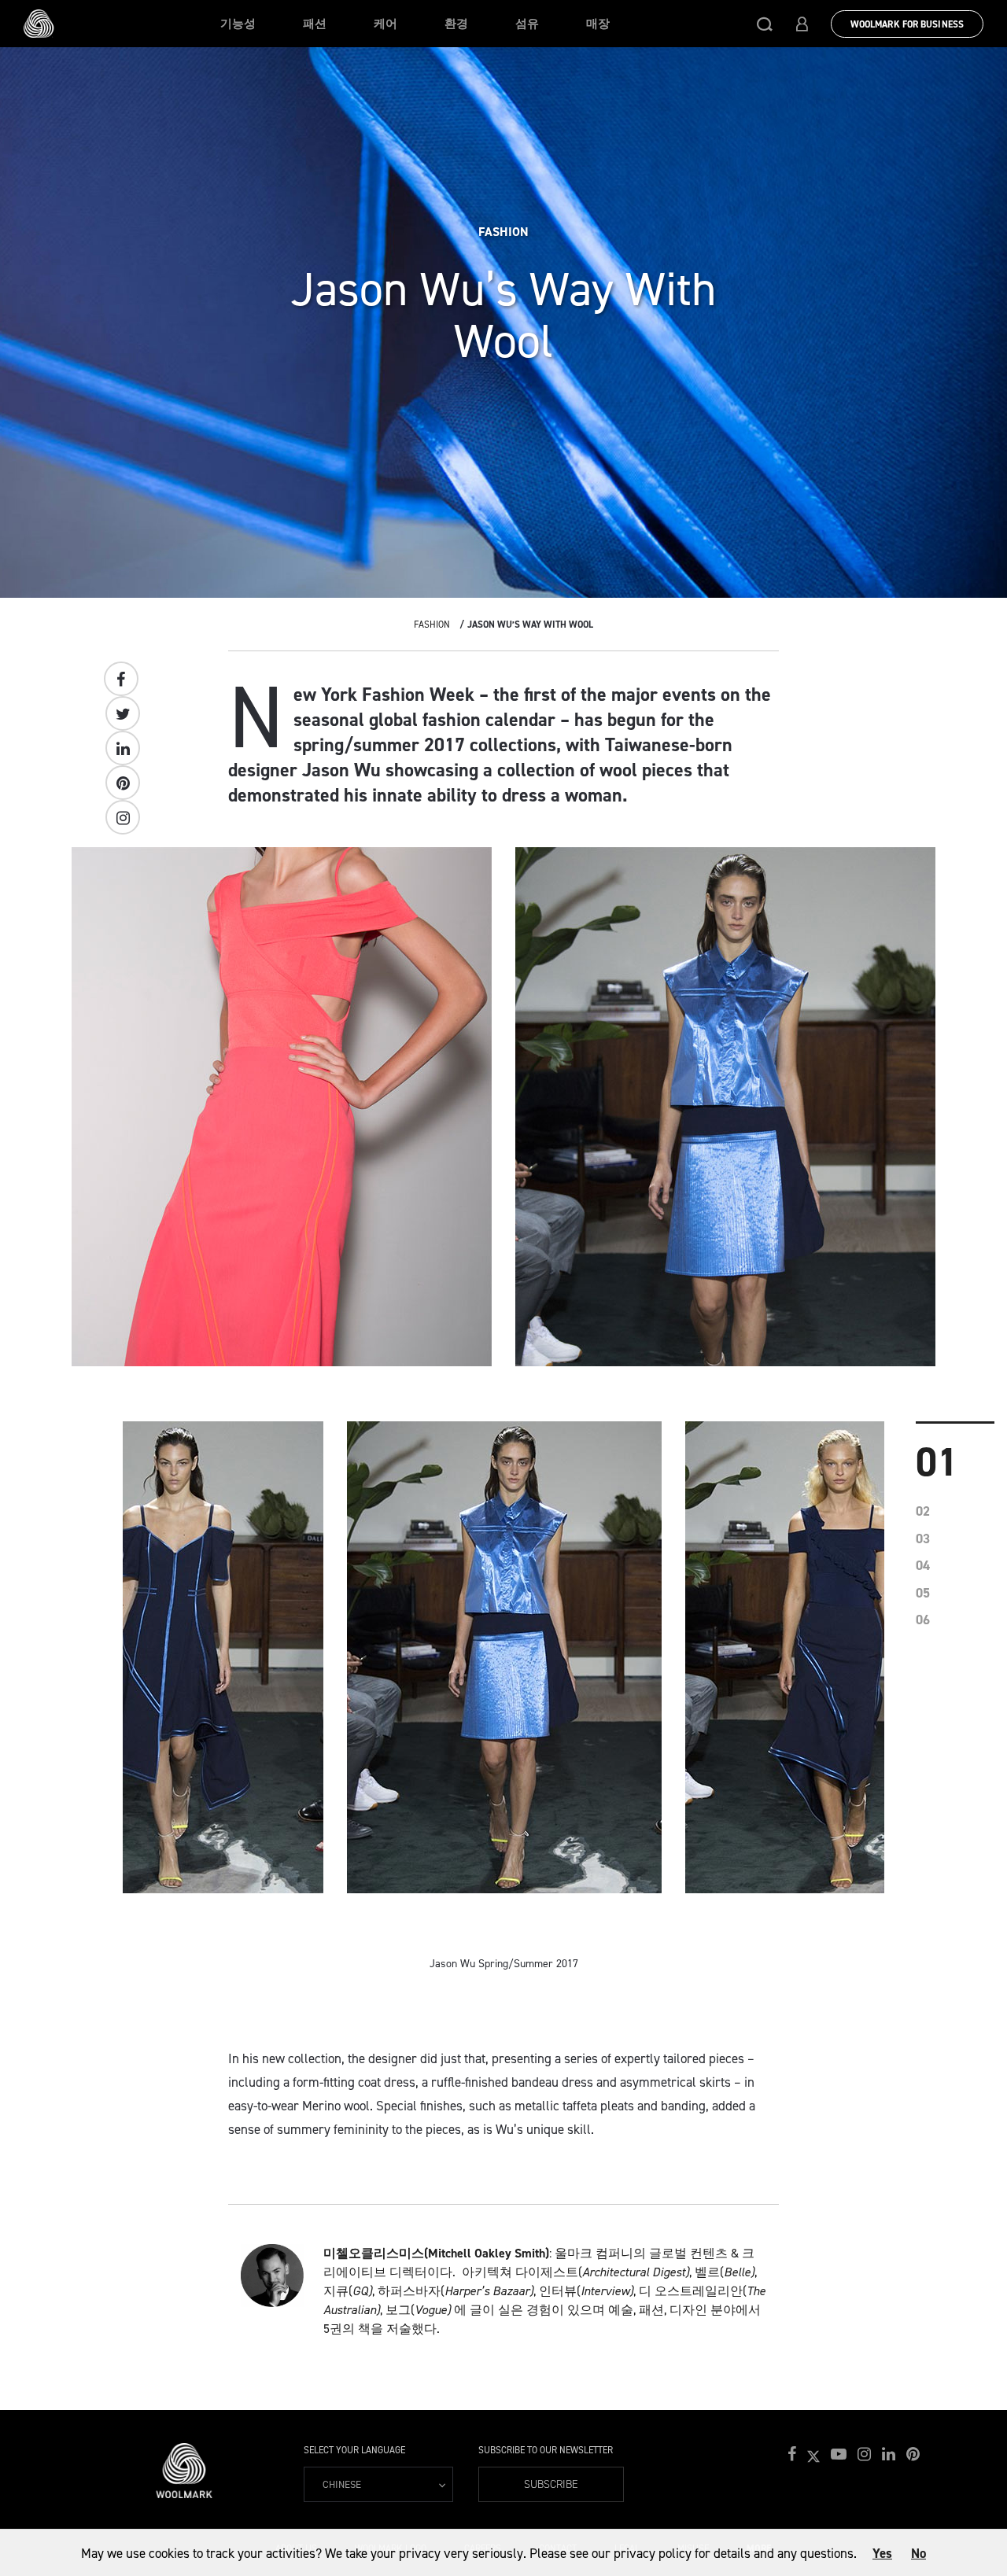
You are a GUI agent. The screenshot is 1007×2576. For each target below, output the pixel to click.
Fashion (432, 625)
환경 (456, 24)
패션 (315, 24)
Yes (882, 2553)
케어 (385, 24)
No (918, 2553)
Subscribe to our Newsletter (546, 2450)
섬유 (527, 24)
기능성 (238, 24)
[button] (765, 24)
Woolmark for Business (907, 24)
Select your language (354, 2450)
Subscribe (551, 2484)
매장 (598, 24)
